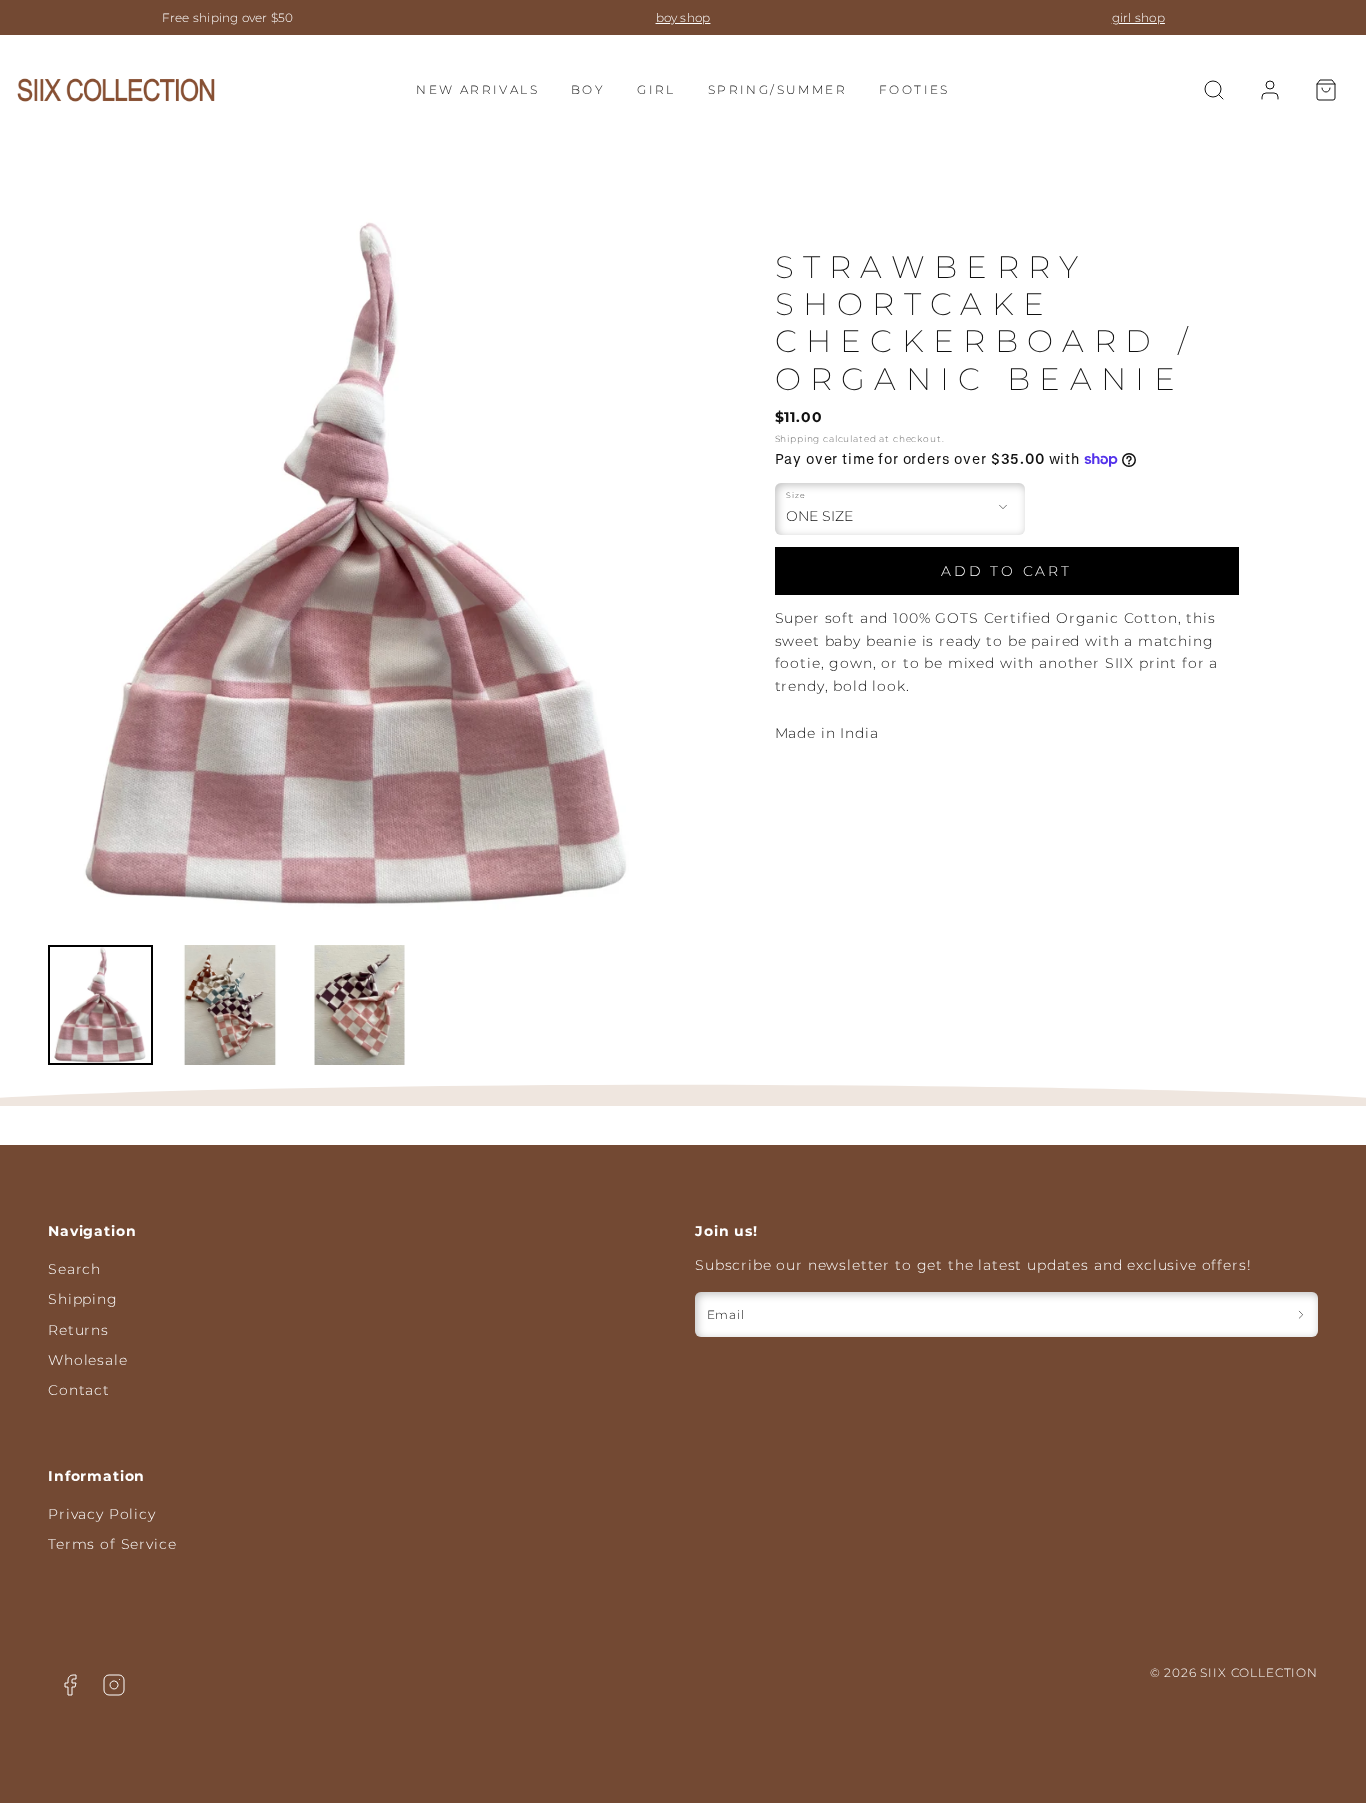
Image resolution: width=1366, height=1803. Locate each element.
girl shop (683, 17)
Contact (79, 1390)
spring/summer (777, 89)
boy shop (228, 17)
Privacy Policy (102, 1514)
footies (914, 89)
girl (656, 89)
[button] (1214, 90)
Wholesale (88, 1360)
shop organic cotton (1139, 17)
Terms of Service (112, 1544)
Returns (78, 1330)
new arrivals (477, 89)
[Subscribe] (1301, 1314)
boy (588, 89)
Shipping (798, 438)
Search (74, 1269)
